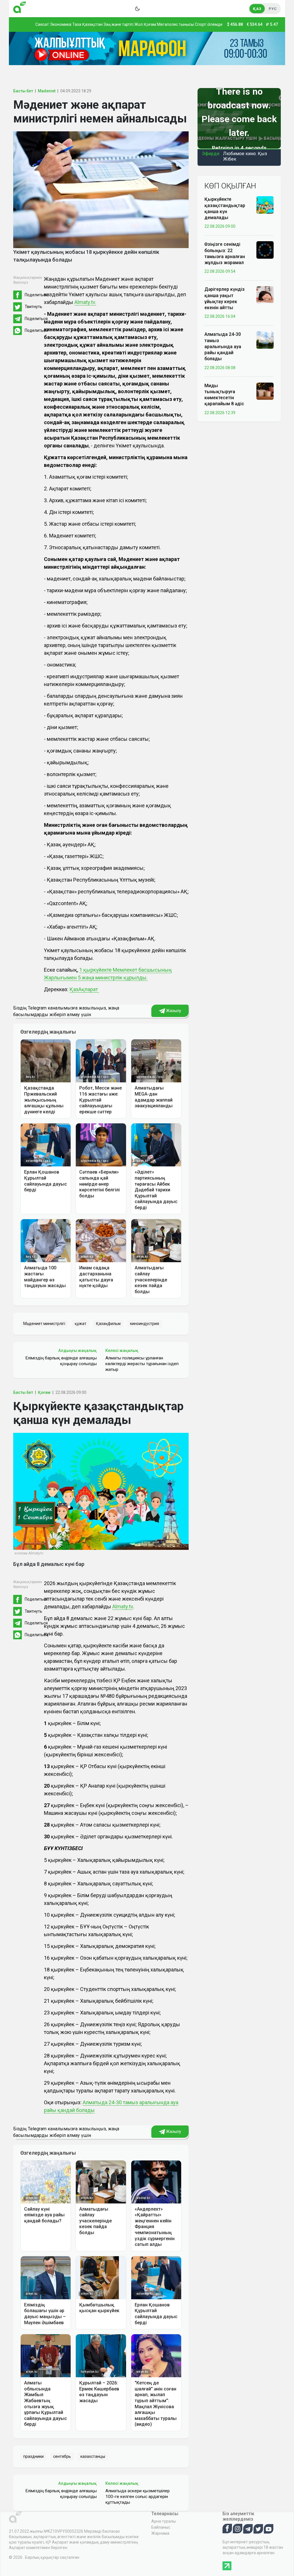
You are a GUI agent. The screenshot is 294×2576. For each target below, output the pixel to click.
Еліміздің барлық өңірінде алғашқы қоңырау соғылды (61, 1361)
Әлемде (215, 24)
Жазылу (173, 1011)
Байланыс (161, 2527)
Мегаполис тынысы (175, 24)
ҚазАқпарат (84, 989)
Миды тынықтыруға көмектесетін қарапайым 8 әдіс (224, 395)
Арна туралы (164, 2521)
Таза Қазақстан (87, 24)
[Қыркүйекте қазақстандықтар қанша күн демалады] (265, 204)
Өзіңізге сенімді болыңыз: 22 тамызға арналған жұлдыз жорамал (225, 253)
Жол (139, 24)
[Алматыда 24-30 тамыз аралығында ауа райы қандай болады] (265, 340)
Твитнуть (33, 307)
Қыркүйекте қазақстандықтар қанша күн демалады (225, 208)
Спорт (201, 24)
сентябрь (62, 2456)
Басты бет (23, 91)
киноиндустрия (145, 1324)
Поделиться (36, 295)
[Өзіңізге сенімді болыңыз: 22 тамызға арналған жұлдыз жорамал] (265, 250)
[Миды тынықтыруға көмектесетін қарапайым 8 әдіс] (265, 391)
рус (273, 9)
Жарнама (160, 2533)
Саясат (42, 24)
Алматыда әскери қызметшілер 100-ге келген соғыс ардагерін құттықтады (138, 2497)
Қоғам (150, 24)
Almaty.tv (123, 1606)
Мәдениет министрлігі (44, 1324)
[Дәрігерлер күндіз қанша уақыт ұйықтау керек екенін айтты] (265, 295)
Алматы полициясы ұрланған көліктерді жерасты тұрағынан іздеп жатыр (142, 1364)
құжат (81, 1324)
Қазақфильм (108, 1324)
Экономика (61, 24)
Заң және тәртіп (118, 24)
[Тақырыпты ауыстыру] (137, 9)
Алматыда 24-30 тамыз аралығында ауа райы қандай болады (223, 346)
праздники (33, 2456)
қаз (257, 9)
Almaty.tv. (85, 302)
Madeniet (47, 91)
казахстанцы (93, 2456)
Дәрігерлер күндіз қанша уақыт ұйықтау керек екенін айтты (225, 298)
